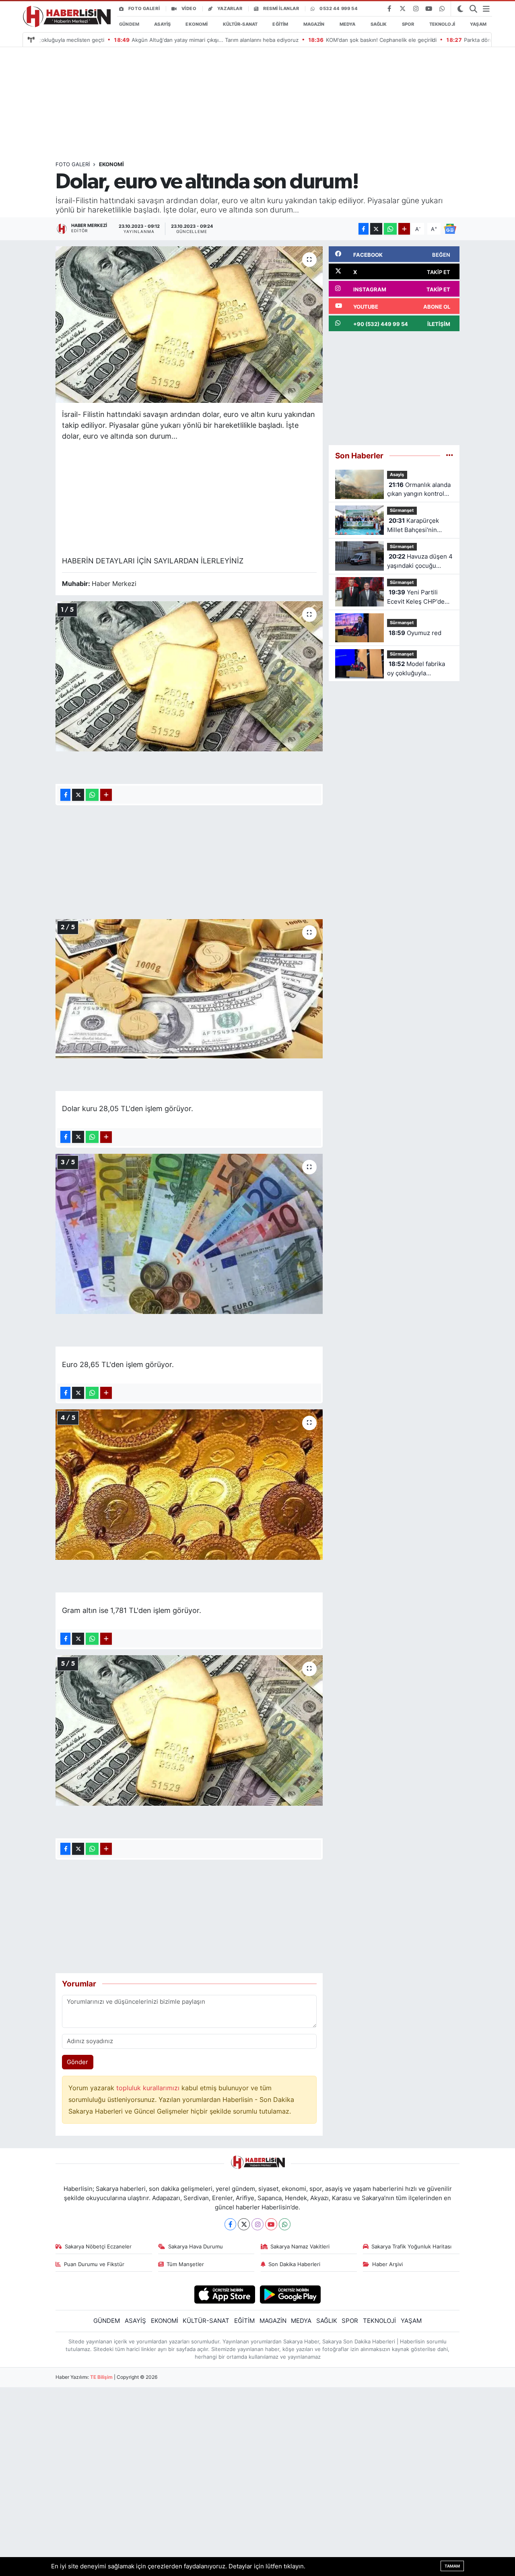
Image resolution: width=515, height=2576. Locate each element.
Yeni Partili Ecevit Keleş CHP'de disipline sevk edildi (416, 597)
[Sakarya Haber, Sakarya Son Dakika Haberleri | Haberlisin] (65, 17)
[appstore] (225, 2294)
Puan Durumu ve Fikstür (94, 2264)
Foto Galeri (144, 8)
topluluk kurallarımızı (149, 2088)
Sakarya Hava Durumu (196, 2246)
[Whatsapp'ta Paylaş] (390, 229)
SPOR (408, 24)
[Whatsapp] (285, 2224)
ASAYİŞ (162, 24)
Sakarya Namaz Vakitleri (300, 2246)
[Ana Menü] (486, 9)
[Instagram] (257, 2224)
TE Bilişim (101, 2377)
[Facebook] (231, 2224)
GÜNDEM (129, 24)
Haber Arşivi (387, 2264)
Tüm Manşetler (185, 2264)
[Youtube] (271, 2224)
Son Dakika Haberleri (294, 2264)
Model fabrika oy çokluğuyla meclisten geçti (416, 669)
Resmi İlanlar (281, 8)
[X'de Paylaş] (376, 229)
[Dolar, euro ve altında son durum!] (189, 325)
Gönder (77, 2062)
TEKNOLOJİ (442, 24)
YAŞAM (478, 24)
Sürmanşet (402, 510)
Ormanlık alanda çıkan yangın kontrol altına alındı (419, 490)
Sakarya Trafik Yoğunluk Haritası (411, 2246)
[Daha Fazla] (404, 229)
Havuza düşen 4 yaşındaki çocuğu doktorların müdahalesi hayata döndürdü (420, 562)
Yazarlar (230, 8)
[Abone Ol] (450, 228)
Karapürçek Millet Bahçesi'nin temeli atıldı (413, 526)
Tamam (452, 2566)
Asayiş (397, 474)
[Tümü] (450, 455)
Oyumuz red (415, 633)
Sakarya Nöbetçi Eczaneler (98, 2246)
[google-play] (290, 2294)
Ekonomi (111, 164)
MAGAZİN (314, 24)
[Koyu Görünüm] (460, 9)
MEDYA (348, 24)
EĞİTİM (280, 24)
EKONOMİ (197, 24)
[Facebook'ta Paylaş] (364, 229)
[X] (244, 2224)
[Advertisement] (291, 104)
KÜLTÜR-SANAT (240, 24)
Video (189, 8)
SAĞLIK (379, 24)
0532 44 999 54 (339, 8)
